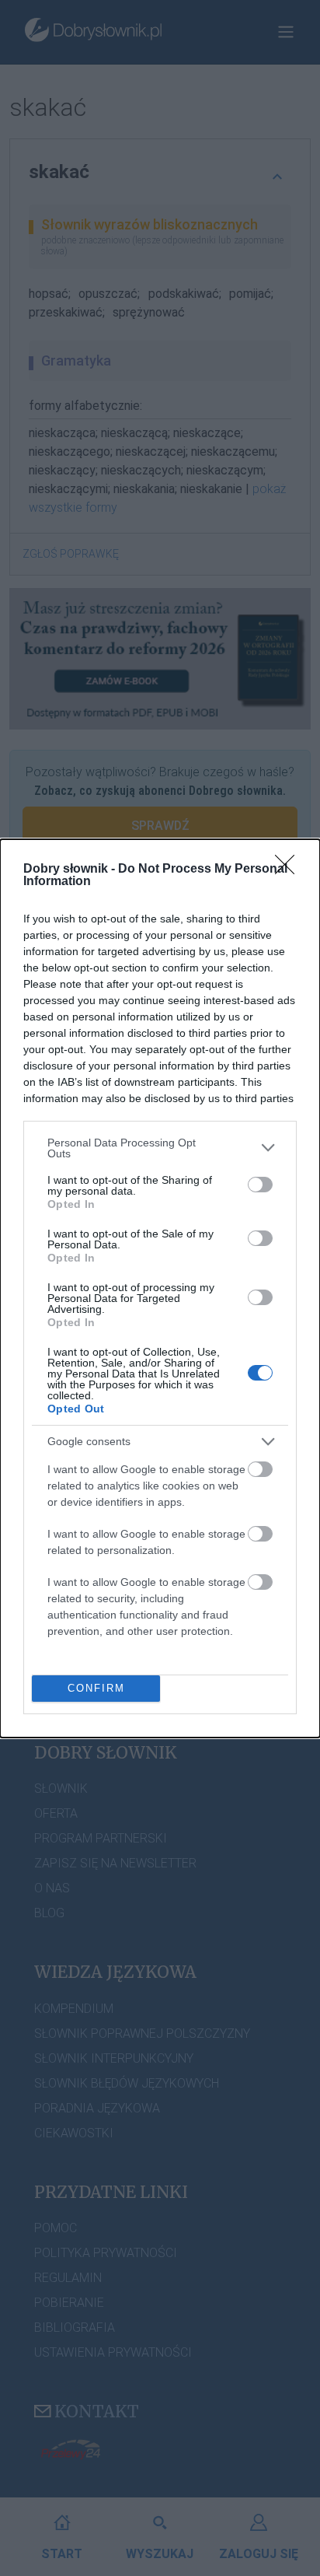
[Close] (290, 870)
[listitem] (160, 1148)
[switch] (260, 1185)
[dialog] (160, 1288)
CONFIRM (96, 1688)
